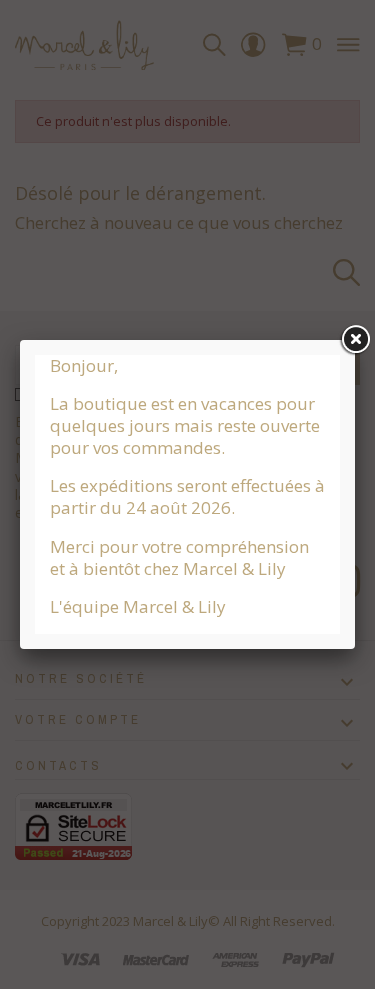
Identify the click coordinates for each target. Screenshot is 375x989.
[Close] (355, 340)
